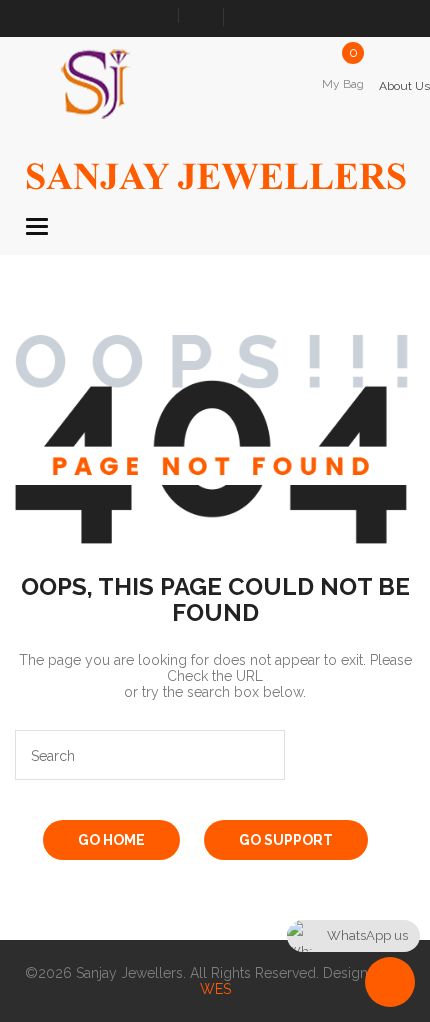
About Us (404, 86)
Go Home (111, 840)
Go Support (286, 840)
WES (215, 989)
